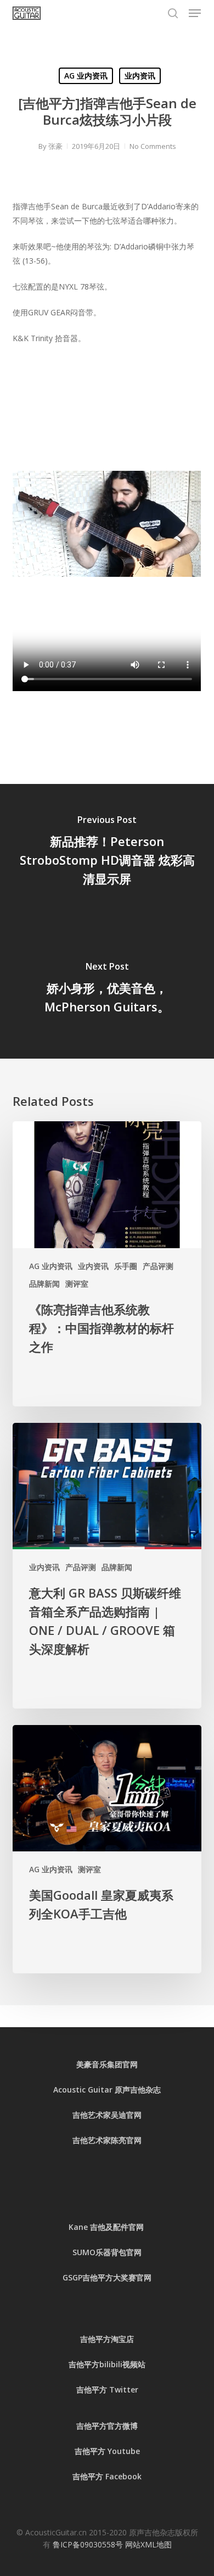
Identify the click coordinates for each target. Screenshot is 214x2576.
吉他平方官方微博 (107, 2426)
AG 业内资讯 (86, 76)
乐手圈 (126, 1266)
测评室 (77, 1284)
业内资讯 (140, 76)
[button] (195, 13)
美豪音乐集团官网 (107, 2064)
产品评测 (158, 1266)
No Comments (153, 146)
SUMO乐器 (92, 2252)
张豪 (55, 146)
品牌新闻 (44, 1284)
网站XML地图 (148, 2544)
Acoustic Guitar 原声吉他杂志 (107, 2090)
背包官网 (126, 2252)
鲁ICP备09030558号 (89, 2544)
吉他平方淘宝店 (107, 2339)
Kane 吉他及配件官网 (107, 2227)
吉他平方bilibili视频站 (107, 2364)
